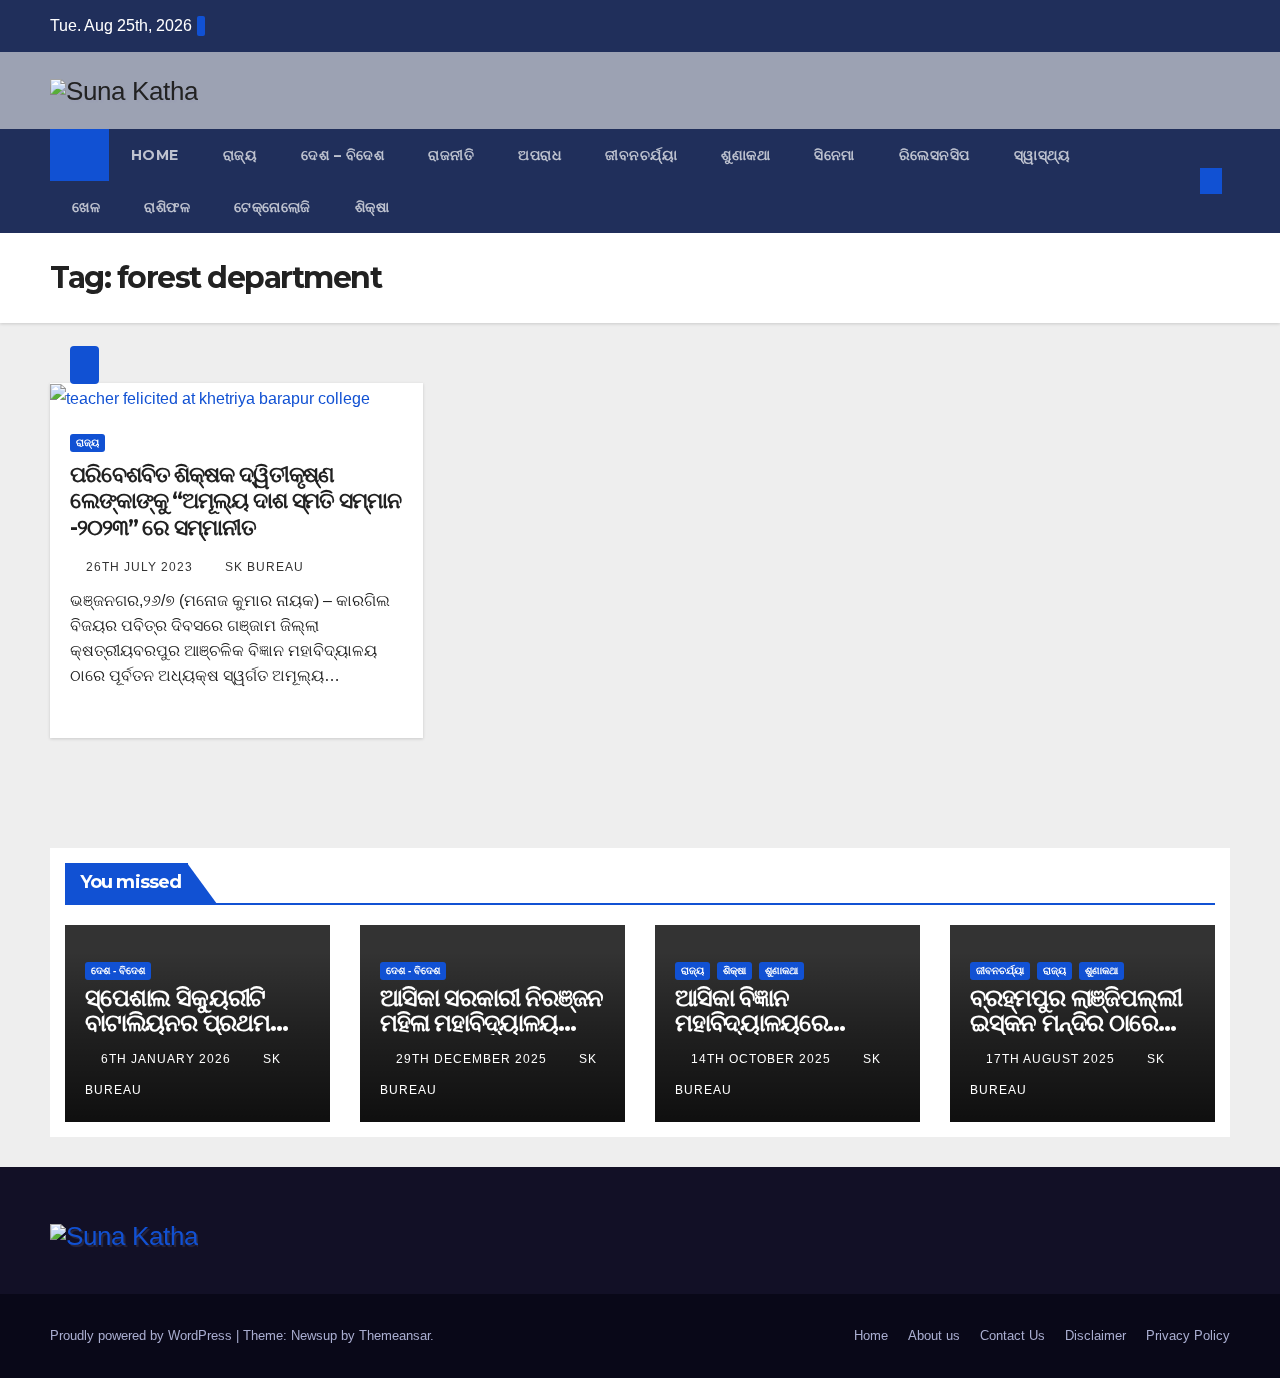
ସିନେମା (834, 155)
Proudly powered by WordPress (143, 1335)
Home (155, 155)
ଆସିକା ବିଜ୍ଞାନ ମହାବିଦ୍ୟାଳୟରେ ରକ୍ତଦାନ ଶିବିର (751, 1022)
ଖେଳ (86, 207)
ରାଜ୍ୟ (240, 155)
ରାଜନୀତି (451, 155)
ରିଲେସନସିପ (934, 155)
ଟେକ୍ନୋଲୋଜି (272, 207)
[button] (1178, 180)
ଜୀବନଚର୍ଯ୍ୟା (641, 155)
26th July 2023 (141, 567)
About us (934, 1335)
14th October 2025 (763, 1059)
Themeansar (394, 1335)
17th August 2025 (1052, 1059)
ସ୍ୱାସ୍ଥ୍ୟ (1042, 155)
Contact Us (1012, 1335)
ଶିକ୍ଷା (372, 207)
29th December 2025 (473, 1059)
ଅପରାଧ (539, 155)
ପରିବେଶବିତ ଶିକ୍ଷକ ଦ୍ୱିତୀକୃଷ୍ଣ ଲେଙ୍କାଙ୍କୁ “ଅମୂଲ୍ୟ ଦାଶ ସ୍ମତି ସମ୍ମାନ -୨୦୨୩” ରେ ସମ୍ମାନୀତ (235, 501)
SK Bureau (264, 567)
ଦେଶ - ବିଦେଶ (118, 970)
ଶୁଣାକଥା (745, 155)
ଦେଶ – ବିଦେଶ (342, 155)
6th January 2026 (168, 1059)
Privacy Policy (1188, 1335)
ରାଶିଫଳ (167, 207)
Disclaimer (1095, 1335)
